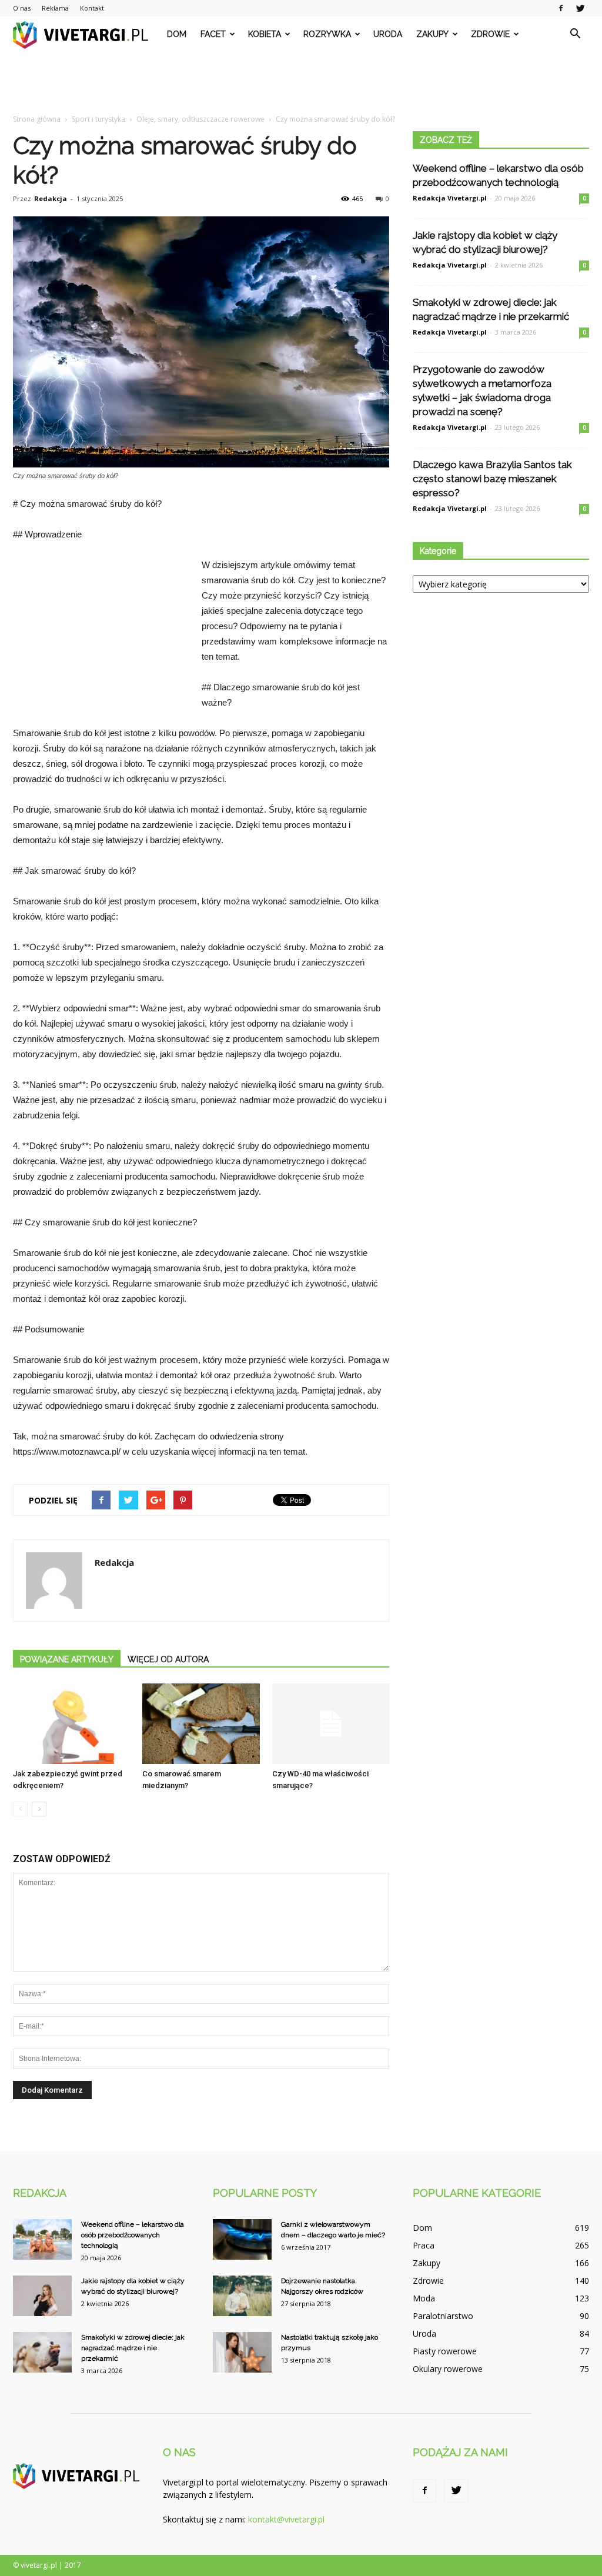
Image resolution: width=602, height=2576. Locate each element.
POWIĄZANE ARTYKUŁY (67, 1659)
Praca (424, 2245)
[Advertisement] (301, 83)
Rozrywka (327, 34)
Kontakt (92, 8)
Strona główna (37, 119)
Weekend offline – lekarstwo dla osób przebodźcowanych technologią (133, 2235)
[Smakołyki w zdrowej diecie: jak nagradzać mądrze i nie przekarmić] (42, 2352)
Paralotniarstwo (443, 2316)
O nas (22, 8)
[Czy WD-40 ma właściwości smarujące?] (331, 1724)
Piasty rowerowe (445, 2351)
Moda (424, 2298)
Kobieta (265, 34)
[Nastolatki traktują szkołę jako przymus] (242, 2352)
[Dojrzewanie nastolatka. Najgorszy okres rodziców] (242, 2296)
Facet (213, 34)
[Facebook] (561, 8)
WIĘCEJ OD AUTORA (168, 1659)
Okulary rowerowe (448, 2369)
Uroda (388, 34)
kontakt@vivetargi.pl (286, 2519)
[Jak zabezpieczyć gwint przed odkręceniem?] (71, 1724)
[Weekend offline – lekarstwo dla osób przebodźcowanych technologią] (42, 2239)
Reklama (55, 8)
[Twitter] (580, 8)
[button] (575, 34)
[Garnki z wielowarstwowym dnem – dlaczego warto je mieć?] (242, 2239)
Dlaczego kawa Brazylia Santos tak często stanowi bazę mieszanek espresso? (492, 479)
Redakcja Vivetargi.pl (450, 198)
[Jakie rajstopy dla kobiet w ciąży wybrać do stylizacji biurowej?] (42, 2296)
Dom (177, 34)
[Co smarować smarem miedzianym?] (201, 1724)
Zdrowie (490, 34)
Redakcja (51, 198)
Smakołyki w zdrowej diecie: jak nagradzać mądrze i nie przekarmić (133, 2348)
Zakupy (432, 34)
